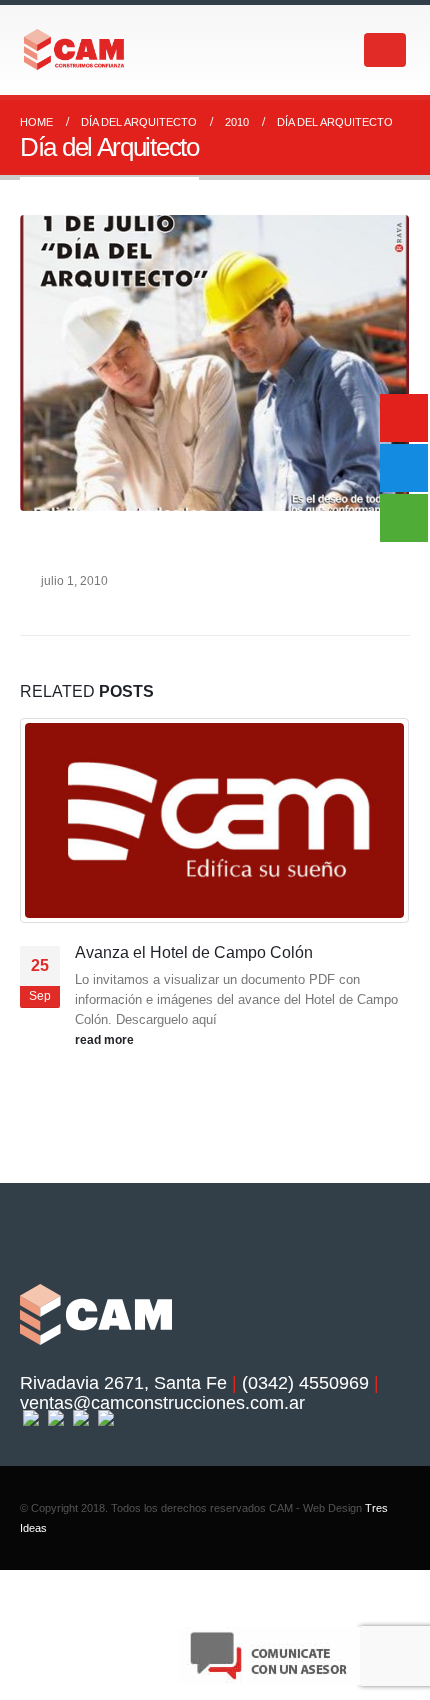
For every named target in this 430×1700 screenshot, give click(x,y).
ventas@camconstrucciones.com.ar (162, 1403)
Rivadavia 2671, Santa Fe (123, 1383)
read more (106, 1039)
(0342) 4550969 (305, 1383)
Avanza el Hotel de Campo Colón (194, 952)
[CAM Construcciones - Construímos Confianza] (75, 49)
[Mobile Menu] (385, 50)
